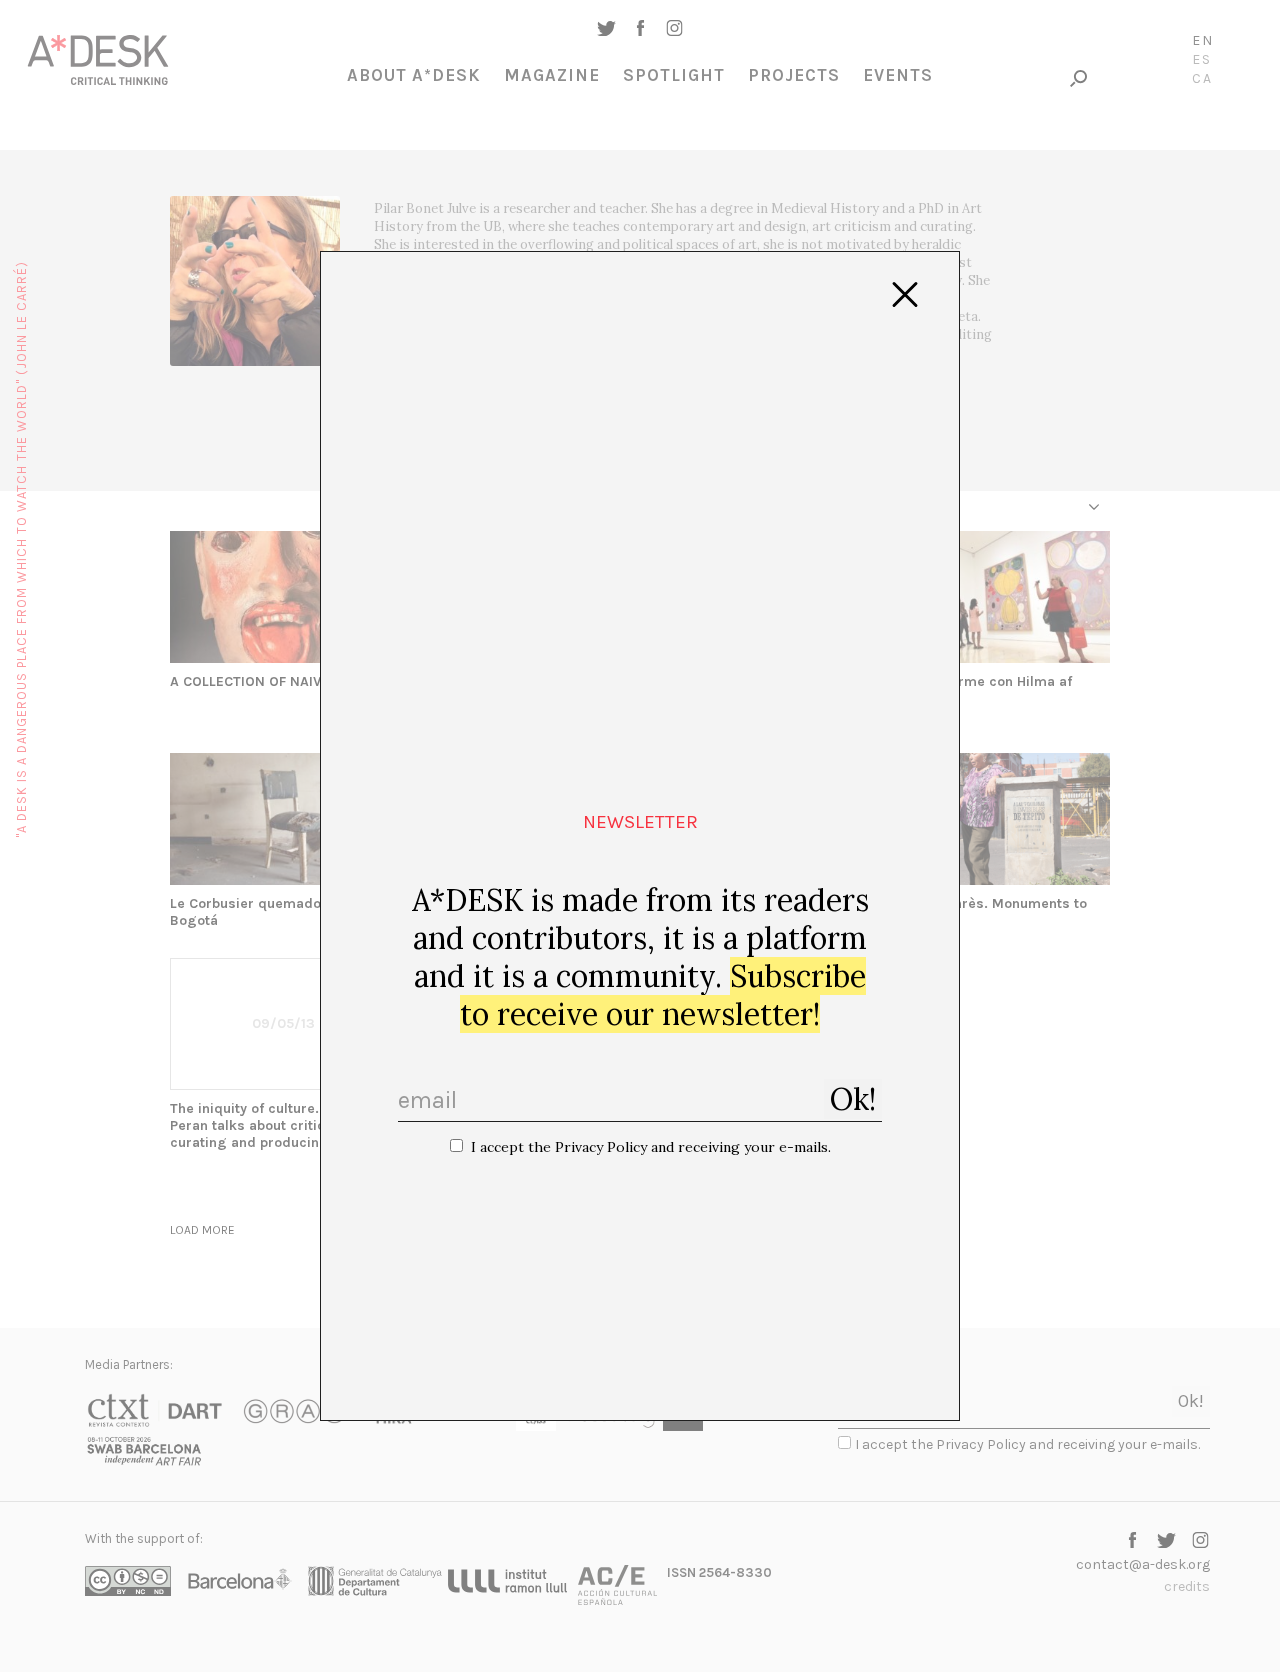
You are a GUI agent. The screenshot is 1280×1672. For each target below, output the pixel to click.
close (905, 295)
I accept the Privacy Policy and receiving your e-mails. (651, 1147)
